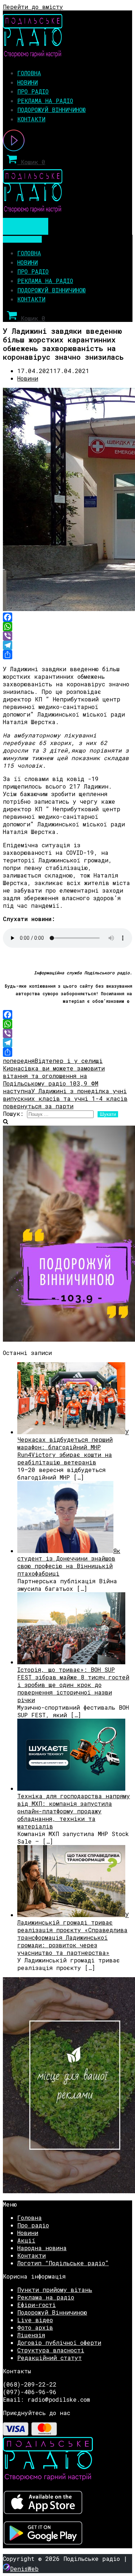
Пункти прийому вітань (55, 2290)
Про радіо (33, 91)
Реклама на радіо (45, 101)
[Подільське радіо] (33, 55)
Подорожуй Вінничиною (51, 110)
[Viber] (67, 636)
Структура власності (51, 2350)
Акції (26, 2240)
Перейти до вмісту (33, 7)
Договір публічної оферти (59, 2342)
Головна (29, 73)
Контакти (31, 119)
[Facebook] (67, 617)
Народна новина (42, 2248)
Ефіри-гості (37, 2305)
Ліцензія (31, 2335)
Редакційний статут (49, 2358)
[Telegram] (67, 645)
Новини (28, 82)
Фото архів (35, 2327)
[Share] (67, 655)
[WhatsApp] (67, 627)
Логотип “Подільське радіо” (63, 2263)
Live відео (35, 2320)
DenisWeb (24, 2569)
